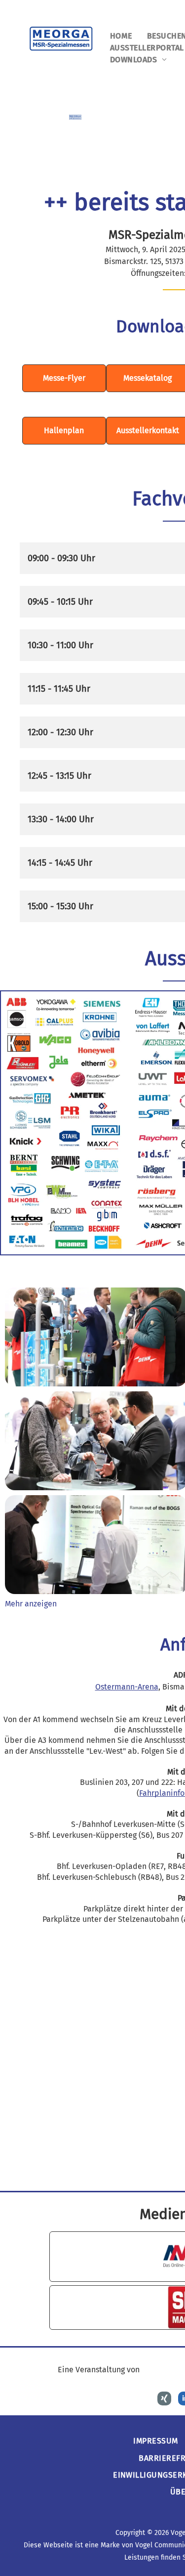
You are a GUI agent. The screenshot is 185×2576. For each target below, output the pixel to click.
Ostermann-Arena (127, 1687)
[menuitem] (121, 36)
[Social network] (164, 2400)
